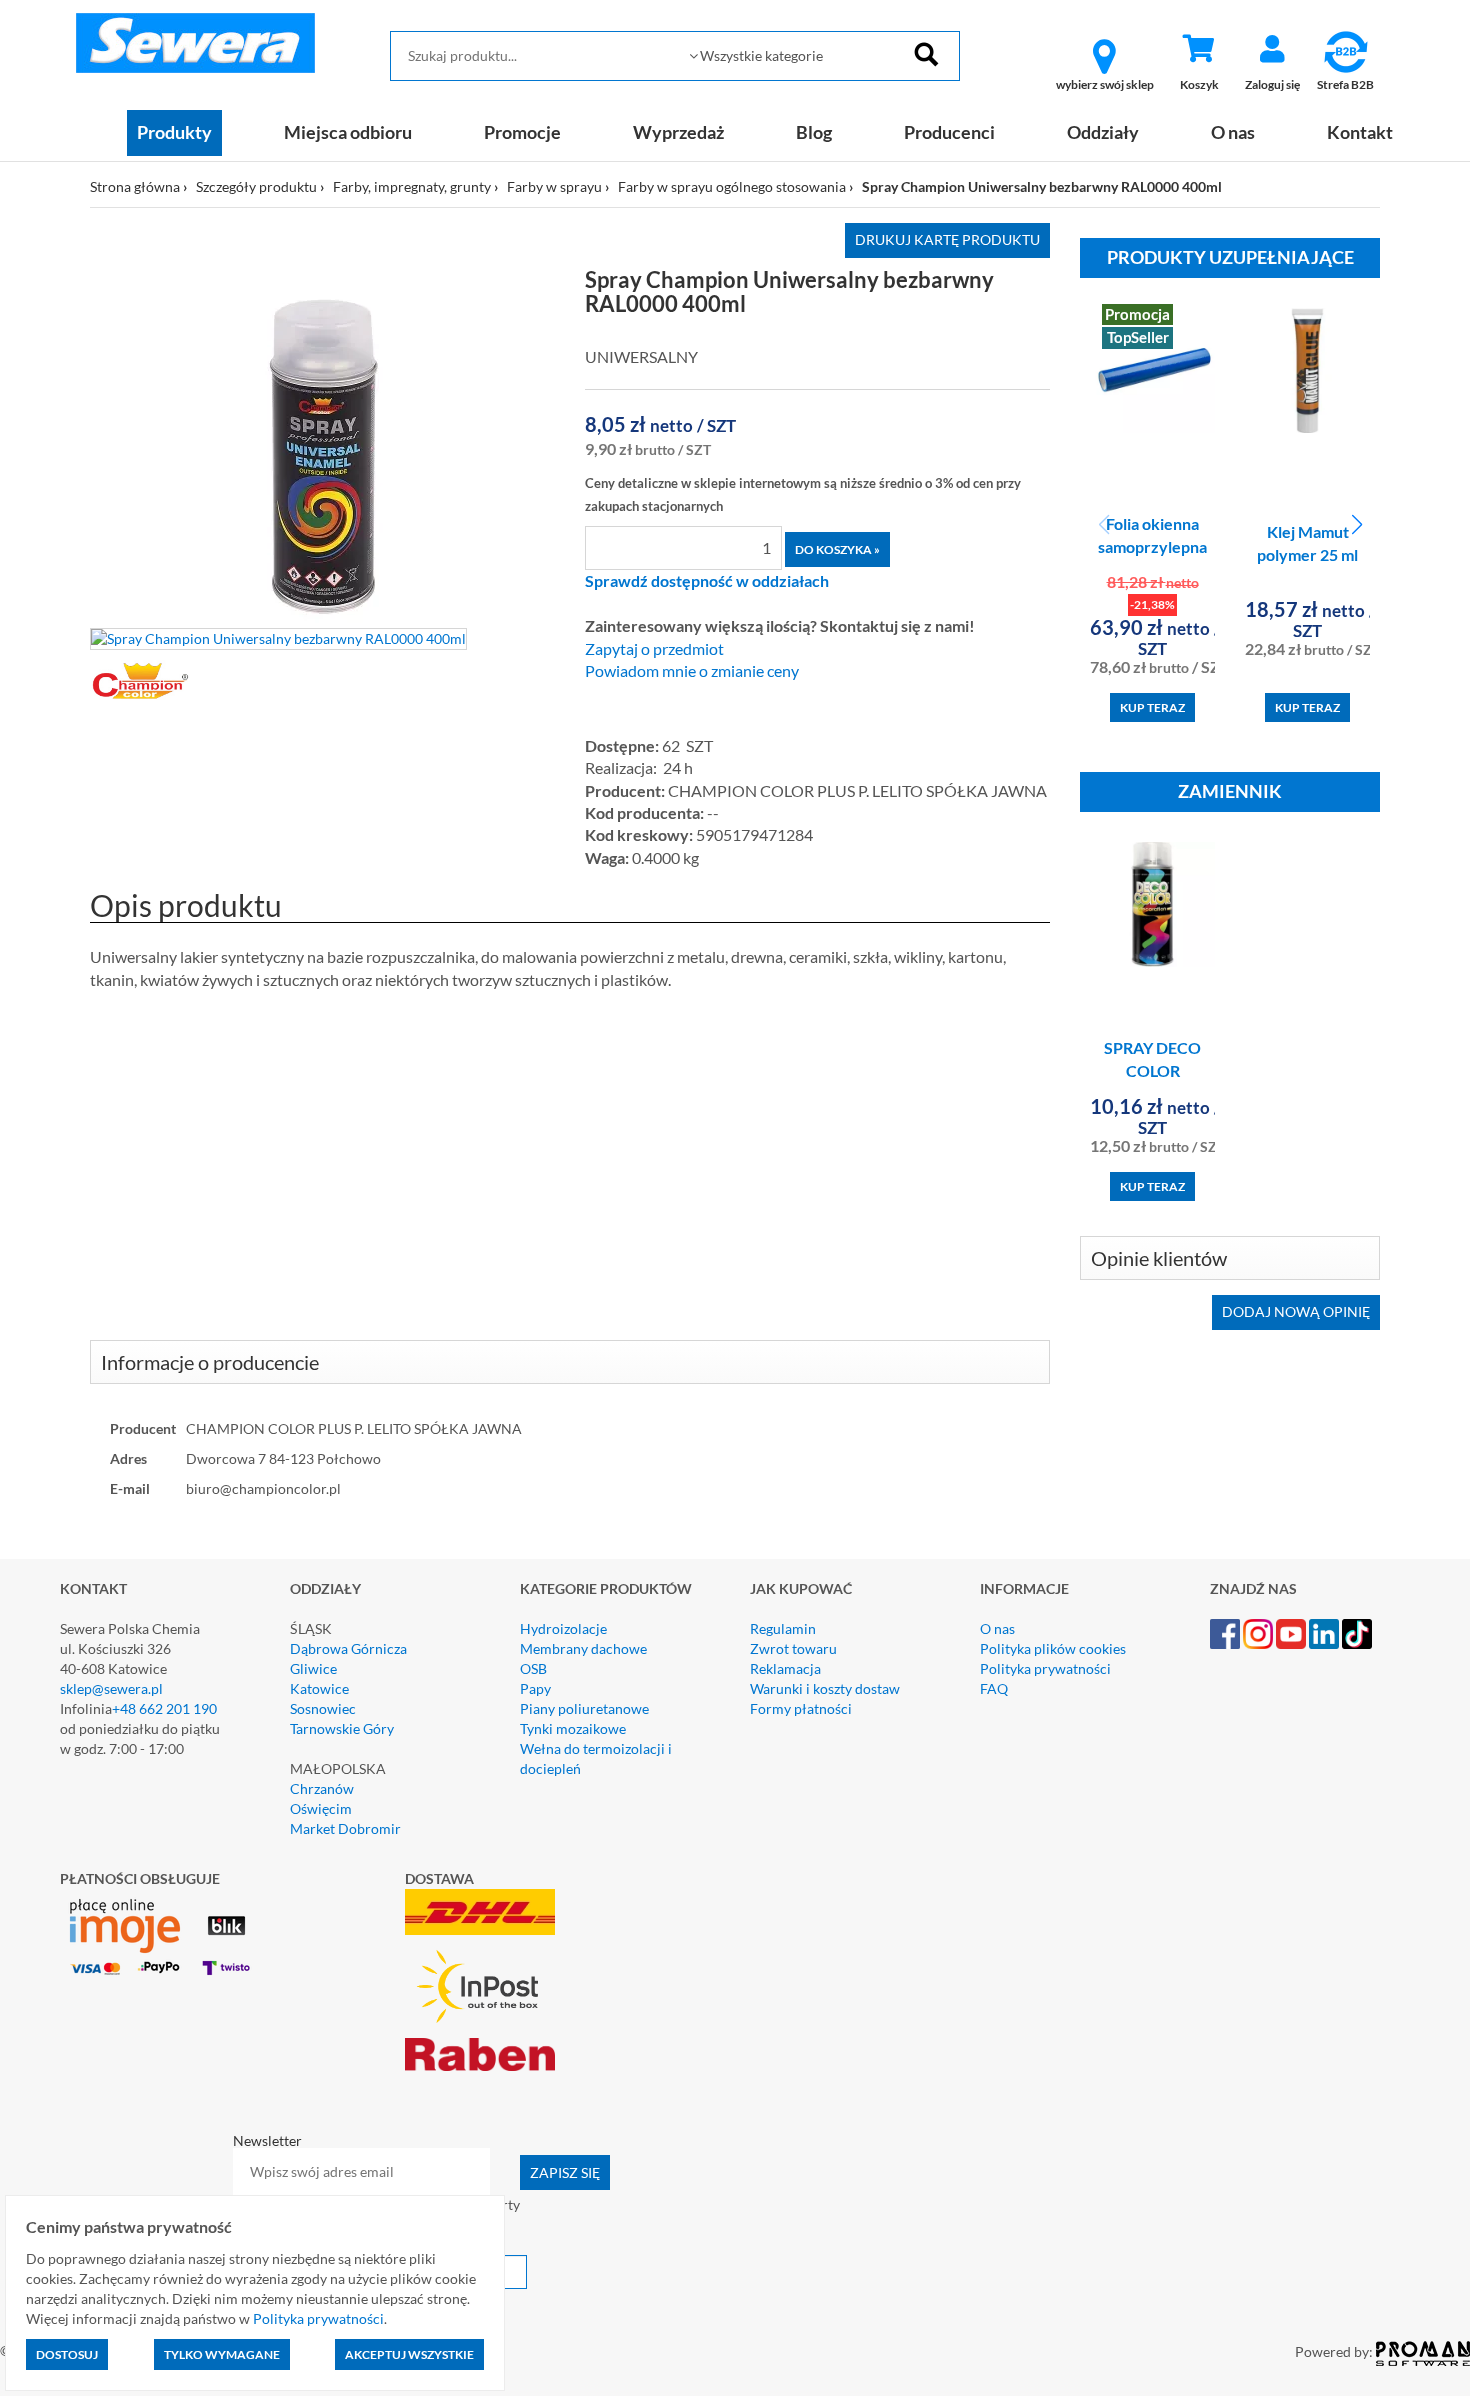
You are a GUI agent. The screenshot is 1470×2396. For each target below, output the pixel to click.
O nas (1233, 132)
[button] (1356, 525)
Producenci (949, 132)
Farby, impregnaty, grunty (412, 186)
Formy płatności (801, 1708)
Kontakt (1360, 132)
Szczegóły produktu (256, 186)
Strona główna (135, 186)
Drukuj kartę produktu (947, 239)
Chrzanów (322, 1788)
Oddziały (1103, 132)
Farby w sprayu (554, 186)
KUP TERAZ (1152, 707)
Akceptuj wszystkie (409, 2354)
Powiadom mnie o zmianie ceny (692, 671)
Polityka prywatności (1045, 1668)
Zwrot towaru (793, 1648)
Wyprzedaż (678, 132)
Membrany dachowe (583, 1648)
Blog (814, 132)
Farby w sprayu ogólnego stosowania (732, 186)
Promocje (522, 132)
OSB (533, 1668)
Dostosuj (67, 2354)
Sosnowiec (323, 1708)
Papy (535, 1688)
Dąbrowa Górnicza (348, 1648)
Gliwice (313, 1668)
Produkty (174, 132)
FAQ (994, 1688)
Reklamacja (785, 1668)
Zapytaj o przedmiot (654, 649)
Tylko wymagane (222, 2354)
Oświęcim (321, 1808)
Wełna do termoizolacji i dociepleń (596, 1758)
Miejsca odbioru (348, 132)
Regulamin (783, 1628)
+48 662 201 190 (164, 1708)
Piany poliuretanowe (584, 1708)
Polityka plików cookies (1053, 1648)
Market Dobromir (345, 1828)
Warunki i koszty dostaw (825, 1688)
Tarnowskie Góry (342, 1728)
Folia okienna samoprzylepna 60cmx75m (1152, 546)
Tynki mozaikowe (573, 1728)
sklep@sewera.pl (111, 1688)
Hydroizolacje (563, 1628)
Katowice (319, 1688)
